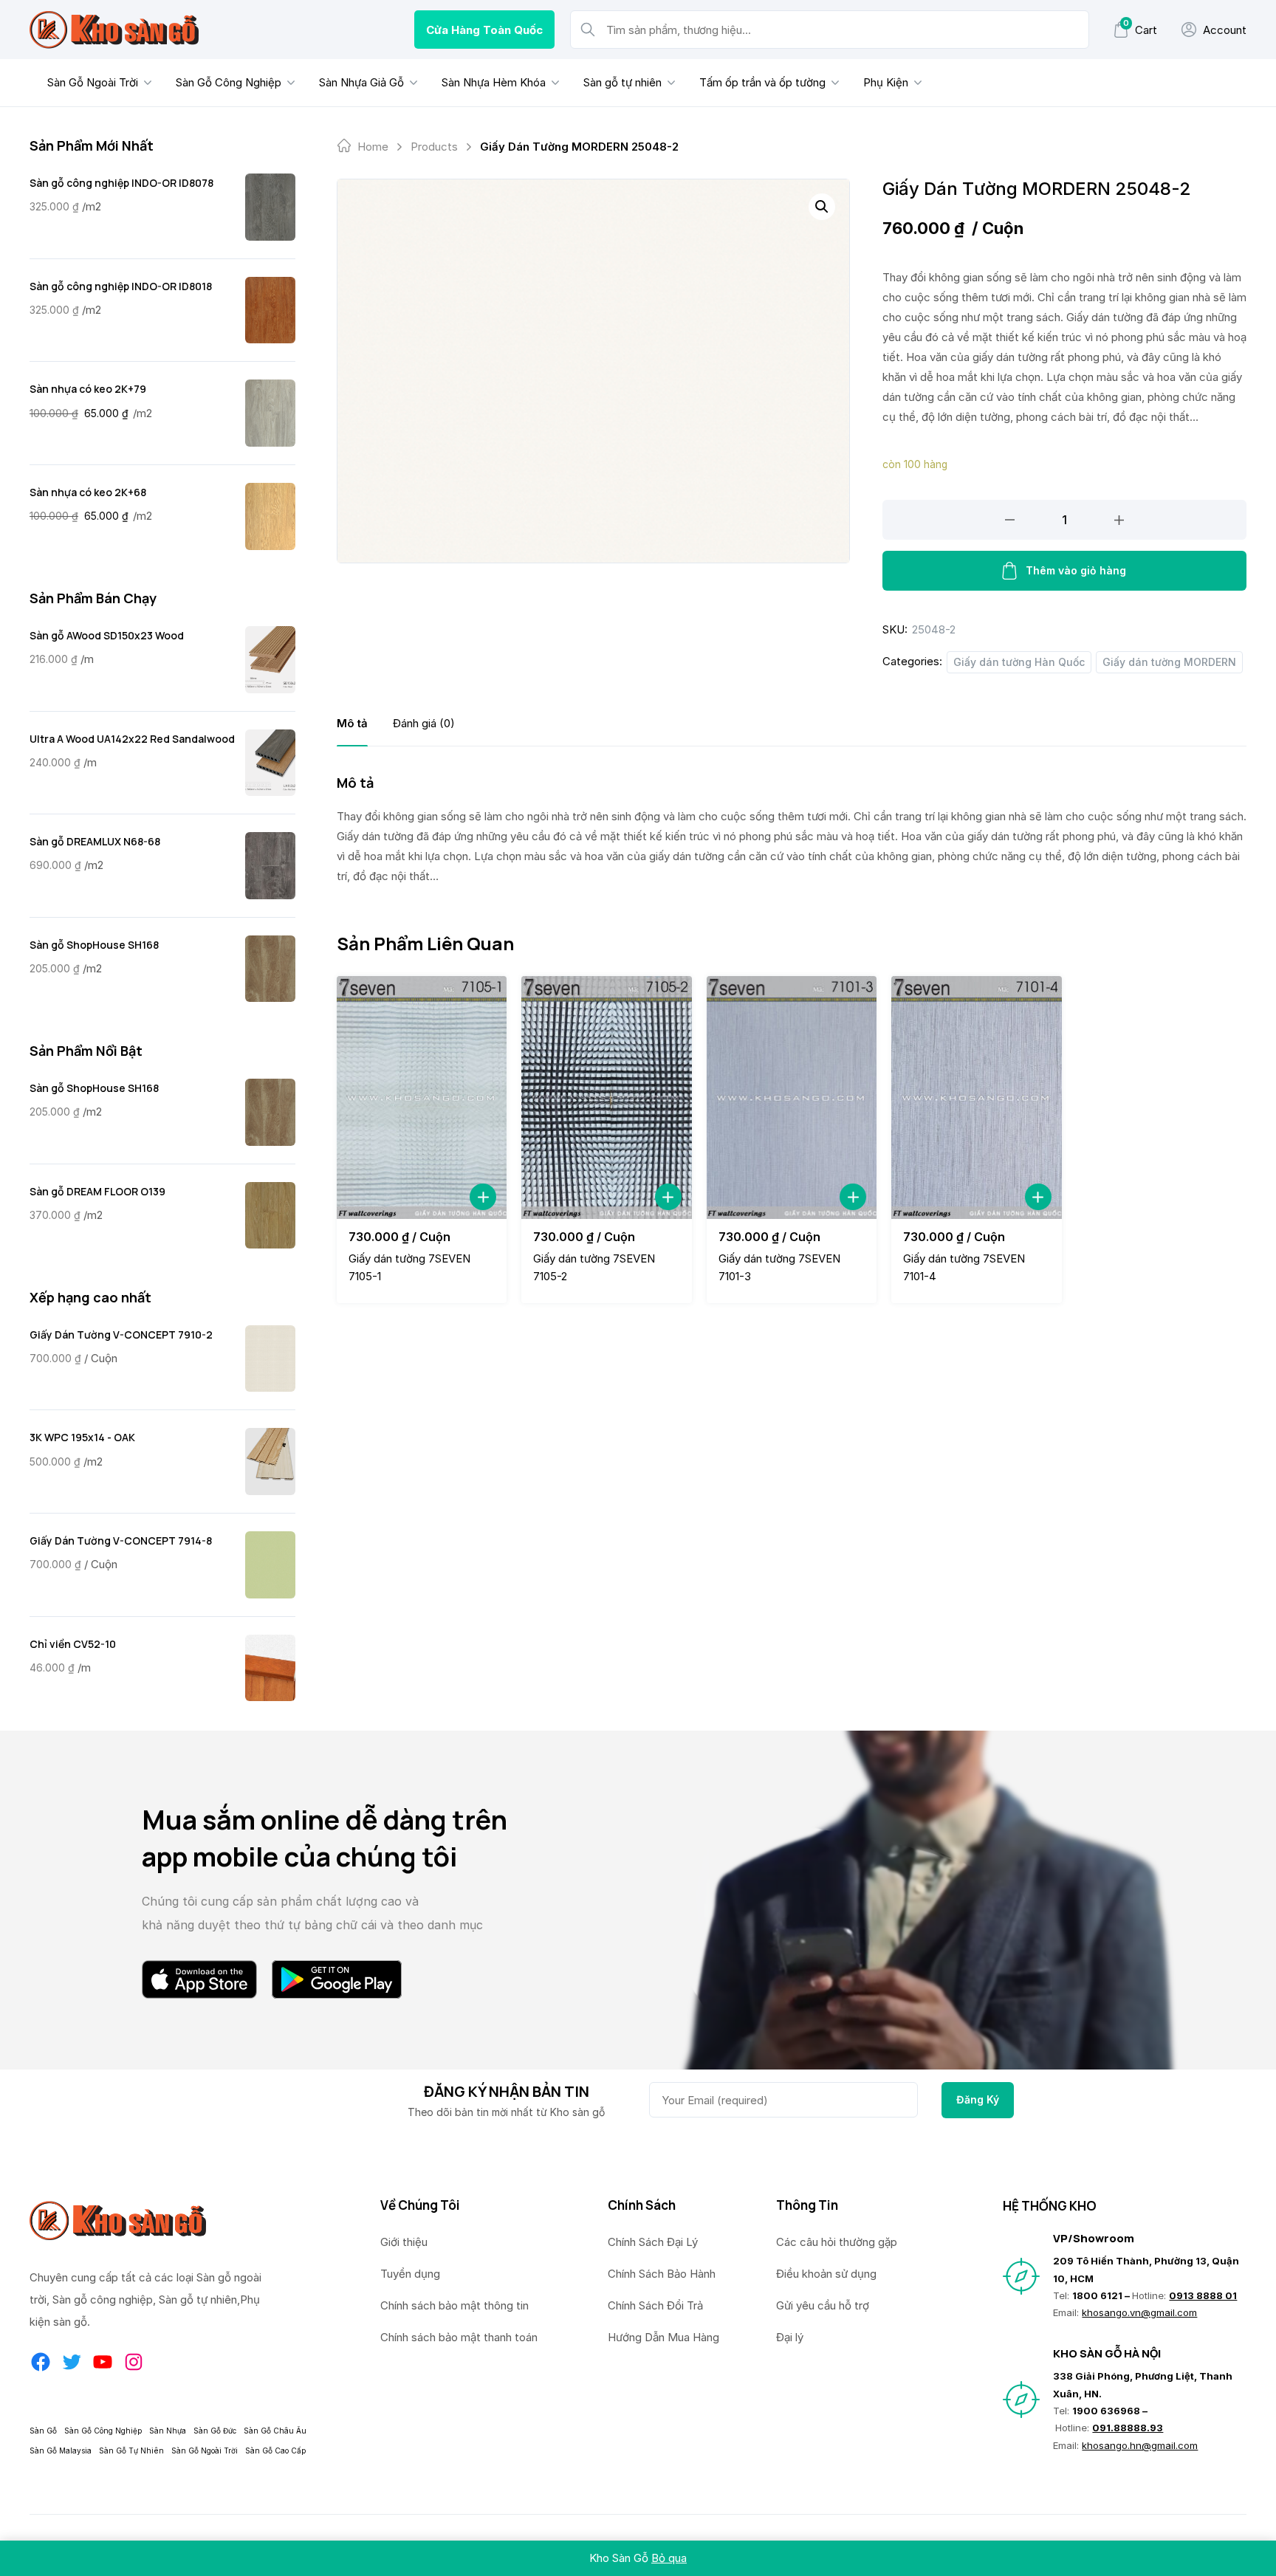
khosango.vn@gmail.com (1139, 2312)
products (434, 147)
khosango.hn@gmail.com (1140, 2445)
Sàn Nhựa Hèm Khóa (494, 82)
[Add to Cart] (483, 1197)
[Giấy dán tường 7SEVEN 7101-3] (792, 1098)
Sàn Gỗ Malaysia (61, 2450)
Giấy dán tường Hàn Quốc (1019, 662)
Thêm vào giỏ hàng (1076, 570)
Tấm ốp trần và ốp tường (762, 82)
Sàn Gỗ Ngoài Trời (93, 82)
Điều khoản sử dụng (826, 2274)
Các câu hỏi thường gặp (837, 2242)
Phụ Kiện (886, 82)
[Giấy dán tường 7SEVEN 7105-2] (606, 1098)
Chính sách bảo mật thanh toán (459, 2337)
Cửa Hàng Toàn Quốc (484, 30)
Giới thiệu (404, 2242)
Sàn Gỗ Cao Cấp (275, 2450)
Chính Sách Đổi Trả (655, 2305)
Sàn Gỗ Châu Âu (275, 2431)
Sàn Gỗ (43, 2431)
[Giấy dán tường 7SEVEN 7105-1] (422, 1098)
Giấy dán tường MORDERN (1169, 662)
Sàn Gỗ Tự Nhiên (131, 2450)
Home (373, 147)
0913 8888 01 (1203, 2295)
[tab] (352, 723)
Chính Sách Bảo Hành (662, 2274)
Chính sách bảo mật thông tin (455, 2305)
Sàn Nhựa (168, 2431)
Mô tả (352, 723)
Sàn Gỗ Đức (215, 2431)
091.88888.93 (1128, 2428)
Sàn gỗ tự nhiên (622, 82)
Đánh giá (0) (424, 723)
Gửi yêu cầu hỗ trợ (823, 2305)
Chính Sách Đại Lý (653, 2242)
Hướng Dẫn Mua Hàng (663, 2337)
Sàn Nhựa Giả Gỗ (361, 82)
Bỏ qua (669, 2558)
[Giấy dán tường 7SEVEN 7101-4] (976, 1098)
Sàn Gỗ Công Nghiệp (229, 82)
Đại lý (790, 2337)
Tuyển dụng (410, 2274)
